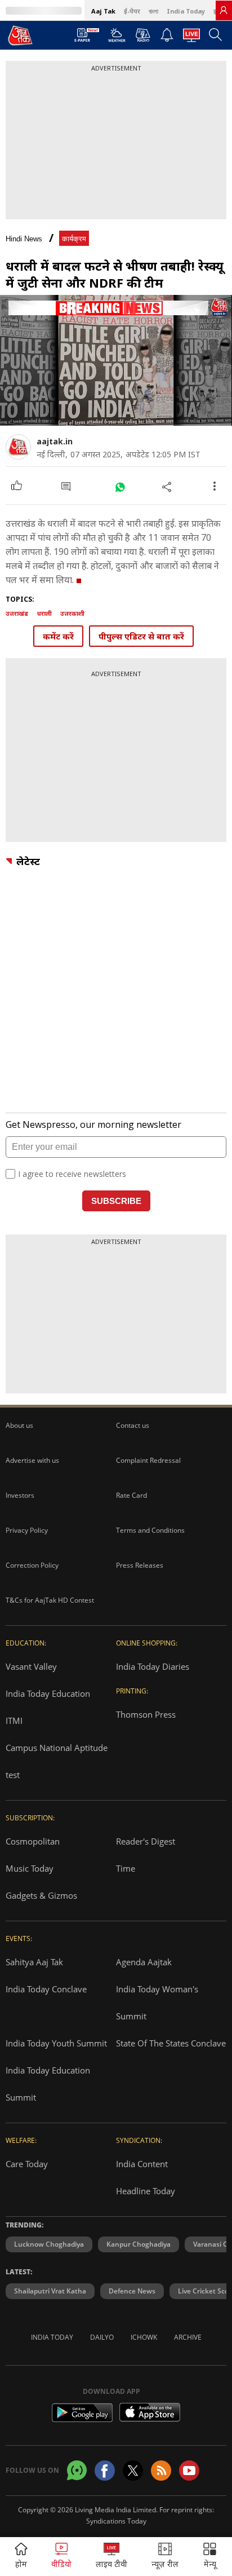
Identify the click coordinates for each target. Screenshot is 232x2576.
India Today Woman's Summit (157, 2002)
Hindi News (24, 239)
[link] (224, 10)
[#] (120, 486)
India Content (142, 2164)
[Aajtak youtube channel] (189, 2471)
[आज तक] (20, 35)
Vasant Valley (31, 1666)
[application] (116, 360)
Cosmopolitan (33, 1841)
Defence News (132, 2291)
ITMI (14, 1721)
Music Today (30, 1868)
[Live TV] (191, 38)
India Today (186, 11)
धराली (44, 613)
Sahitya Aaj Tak (34, 1962)
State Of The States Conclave (171, 2043)
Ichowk (144, 2337)
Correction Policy (32, 1565)
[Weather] (117, 38)
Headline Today (146, 2191)
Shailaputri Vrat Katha (50, 2291)
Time (126, 1868)
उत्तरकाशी (72, 613)
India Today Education (48, 1693)
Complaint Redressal (148, 1460)
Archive (188, 2337)
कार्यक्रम (74, 239)
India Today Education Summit (48, 2084)
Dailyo (102, 2337)
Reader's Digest (146, 1841)
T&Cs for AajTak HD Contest (50, 1600)
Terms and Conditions (150, 1530)
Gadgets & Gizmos (41, 1895)
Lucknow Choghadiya (49, 2244)
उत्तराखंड (17, 613)
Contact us (133, 1425)
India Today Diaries (153, 1666)
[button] (210, 2557)
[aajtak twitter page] (133, 2471)
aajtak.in (55, 441)
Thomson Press (146, 1714)
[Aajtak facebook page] (105, 2471)
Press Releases (140, 1565)
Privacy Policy (27, 1530)
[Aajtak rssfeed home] (161, 2471)
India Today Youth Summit (56, 2043)
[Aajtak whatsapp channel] (77, 2470)
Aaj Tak (103, 11)
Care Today (27, 2164)
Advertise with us (32, 1460)
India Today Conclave (46, 1989)
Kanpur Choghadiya (139, 2244)
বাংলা (153, 11)
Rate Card (131, 1495)
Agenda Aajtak (144, 1962)
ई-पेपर (132, 11)
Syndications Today (116, 2521)
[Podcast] (143, 35)
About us (19, 1425)
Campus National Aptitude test (57, 1761)
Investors (20, 1495)
